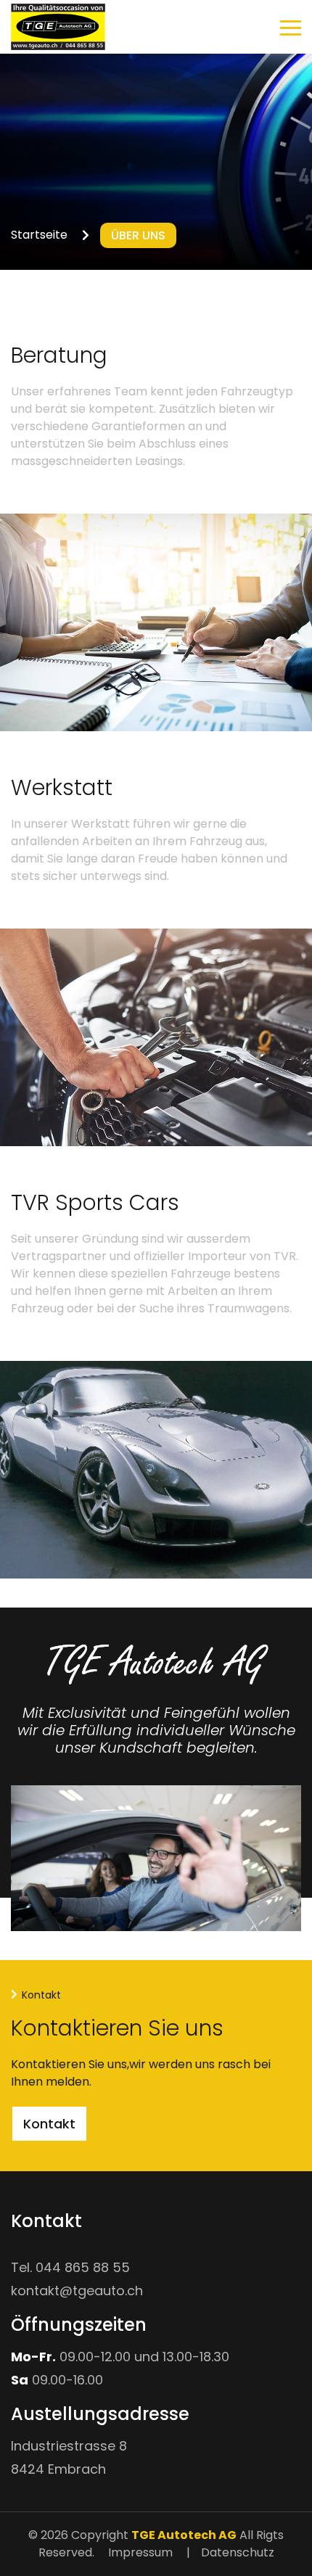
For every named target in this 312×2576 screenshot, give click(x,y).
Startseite (39, 235)
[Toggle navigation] (291, 30)
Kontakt (49, 2124)
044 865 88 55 (83, 2267)
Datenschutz (238, 2552)
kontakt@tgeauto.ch (77, 2291)
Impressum (140, 2552)
